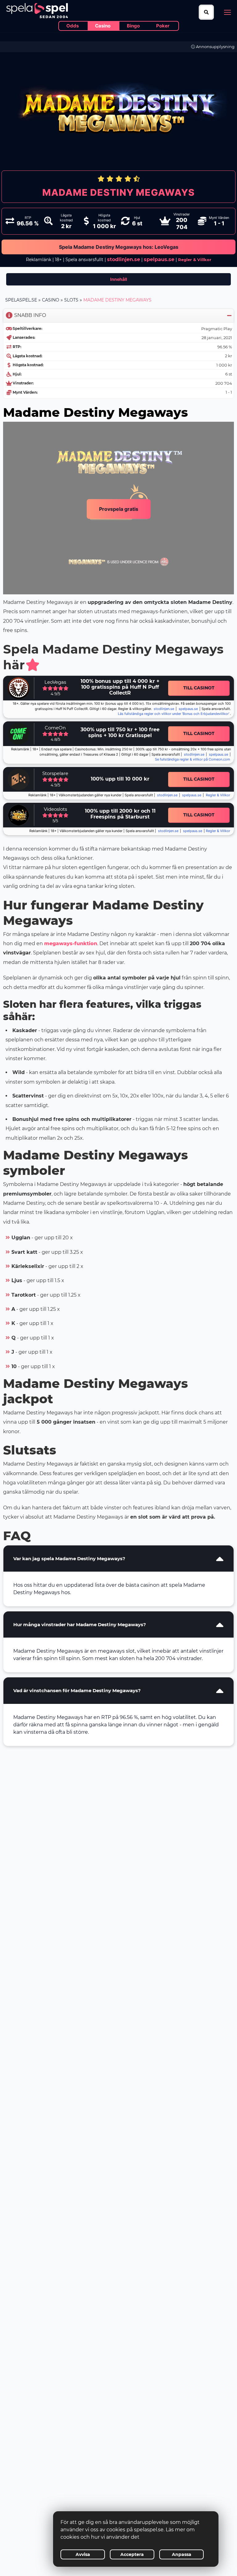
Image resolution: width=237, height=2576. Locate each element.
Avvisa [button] (83, 2554)
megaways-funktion (71, 943)
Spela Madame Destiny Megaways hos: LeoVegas (119, 247)
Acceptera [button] (132, 2554)
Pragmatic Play (217, 329)
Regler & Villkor (218, 795)
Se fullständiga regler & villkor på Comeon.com (193, 759)
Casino (51, 300)
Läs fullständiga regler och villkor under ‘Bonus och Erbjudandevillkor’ (174, 714)
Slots (71, 300)
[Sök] (206, 12)
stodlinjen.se (124, 259)
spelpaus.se (159, 259)
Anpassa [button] (182, 2554)
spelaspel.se (21, 300)
